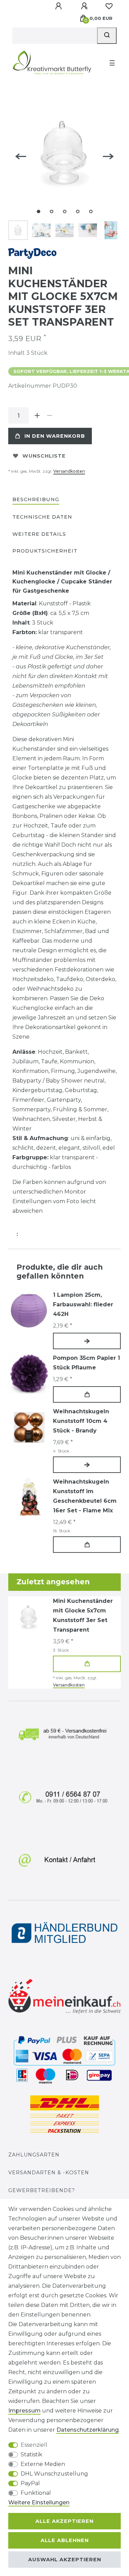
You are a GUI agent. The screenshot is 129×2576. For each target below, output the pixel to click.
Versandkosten (69, 471)
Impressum (24, 2411)
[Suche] (107, 36)
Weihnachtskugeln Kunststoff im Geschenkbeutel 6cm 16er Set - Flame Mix (85, 1496)
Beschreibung (36, 499)
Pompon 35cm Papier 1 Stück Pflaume (87, 1363)
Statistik (31, 2454)
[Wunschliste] (109, 6)
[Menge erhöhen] (37, 415)
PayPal (30, 2483)
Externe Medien (43, 2464)
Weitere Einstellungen (39, 2502)
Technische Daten (42, 517)
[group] (29, 1374)
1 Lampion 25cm (83, 1304)
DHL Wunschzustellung (54, 2474)
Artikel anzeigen (87, 1341)
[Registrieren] (85, 6)
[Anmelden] (59, 6)
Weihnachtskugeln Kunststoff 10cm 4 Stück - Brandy (81, 1421)
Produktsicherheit (45, 551)
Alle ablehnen (65, 2540)
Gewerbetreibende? (42, 2190)
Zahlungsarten (34, 2155)
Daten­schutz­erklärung (88, 2430)
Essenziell (34, 2445)
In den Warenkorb (55, 436)
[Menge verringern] (50, 415)
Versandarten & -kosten (49, 2173)
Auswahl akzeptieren (65, 2560)
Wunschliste (44, 456)
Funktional (36, 2493)
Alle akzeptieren (64, 2521)
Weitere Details (39, 534)
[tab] (36, 500)
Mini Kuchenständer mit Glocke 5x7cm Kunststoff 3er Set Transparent (83, 1615)
